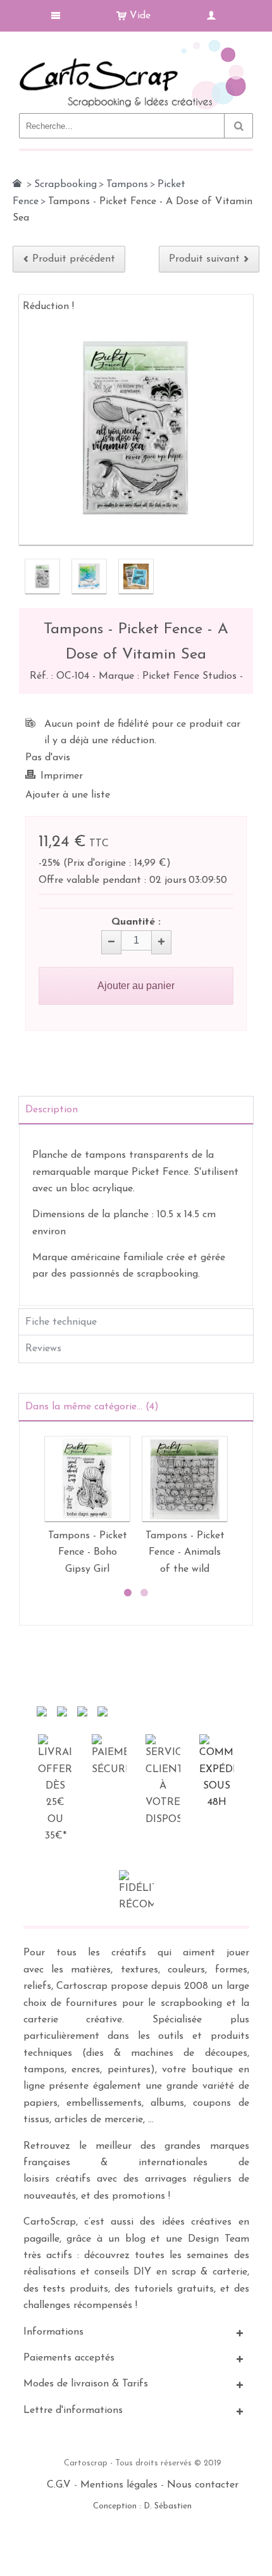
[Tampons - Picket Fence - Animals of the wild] (185, 1479)
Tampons (127, 185)
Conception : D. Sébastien (142, 2506)
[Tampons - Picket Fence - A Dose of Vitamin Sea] (42, 576)
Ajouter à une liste (68, 795)
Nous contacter (203, 2485)
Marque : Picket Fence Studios (169, 676)
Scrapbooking (65, 185)
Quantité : (136, 922)
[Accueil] (17, 183)
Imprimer (62, 776)
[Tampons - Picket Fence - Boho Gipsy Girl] (87, 1479)
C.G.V (59, 2485)
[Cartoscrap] (136, 45)
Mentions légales (119, 2485)
